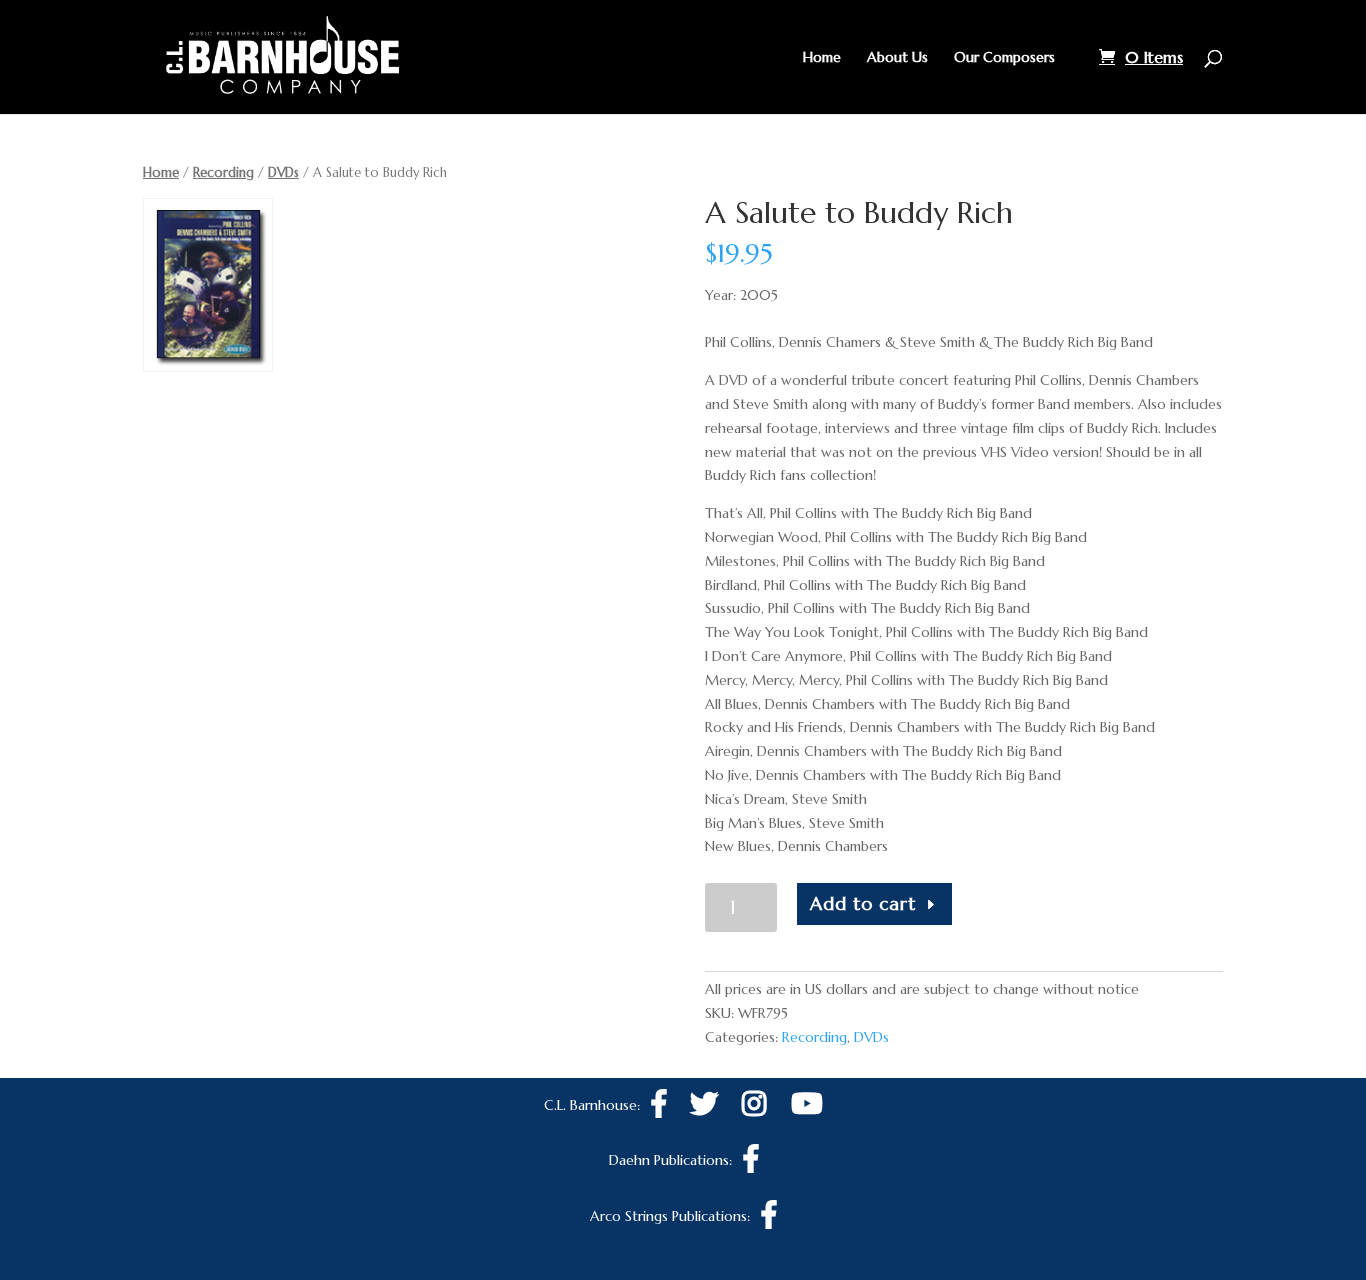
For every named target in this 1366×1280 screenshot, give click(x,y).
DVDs (283, 172)
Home (822, 58)
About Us (897, 58)
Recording (223, 172)
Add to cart (863, 903)
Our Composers (1004, 58)
